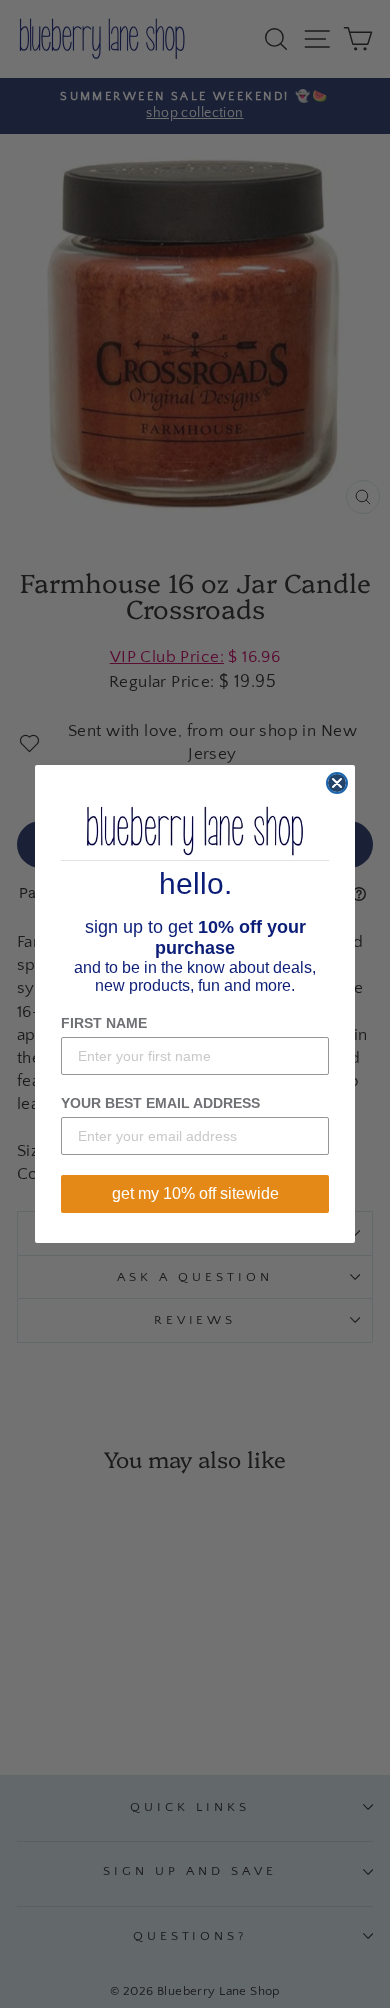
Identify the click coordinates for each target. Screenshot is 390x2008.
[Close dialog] (337, 783)
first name (104, 1023)
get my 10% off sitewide (195, 1193)
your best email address (160, 1103)
